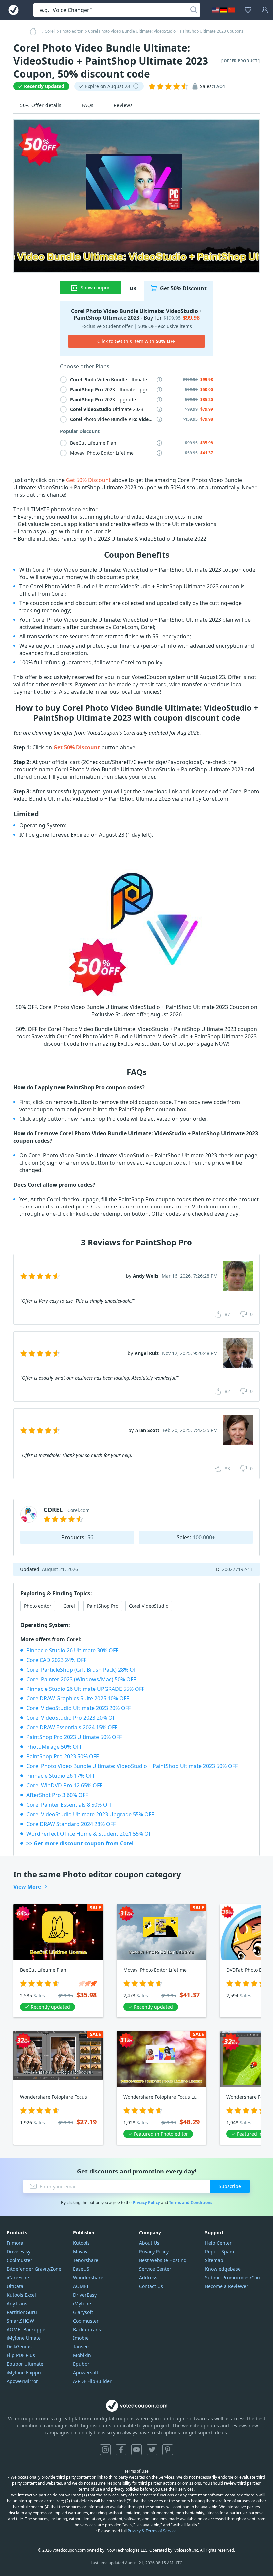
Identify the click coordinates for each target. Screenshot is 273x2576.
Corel (69, 1606)
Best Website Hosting (163, 2260)
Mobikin (82, 2355)
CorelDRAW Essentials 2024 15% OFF (72, 1727)
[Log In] (265, 10)
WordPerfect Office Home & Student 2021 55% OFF (90, 1834)
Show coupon (96, 288)
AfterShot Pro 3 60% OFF (57, 1795)
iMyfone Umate (24, 2338)
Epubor (81, 2364)
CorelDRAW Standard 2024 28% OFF (71, 1824)
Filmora (15, 2243)
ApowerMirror (22, 2381)
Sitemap (214, 2260)
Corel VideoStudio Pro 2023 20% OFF (72, 1718)
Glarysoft (83, 2312)
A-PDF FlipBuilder (92, 2381)
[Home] (35, 31)
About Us (149, 2243)
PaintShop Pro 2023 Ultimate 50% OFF (74, 1737)
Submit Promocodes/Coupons (236, 2277)
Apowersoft (86, 2373)
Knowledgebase (223, 2269)
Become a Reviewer (227, 2286)
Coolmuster (19, 2260)
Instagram (105, 2450)
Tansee (81, 2347)
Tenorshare (86, 2260)
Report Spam (220, 2252)
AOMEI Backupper (27, 2329)
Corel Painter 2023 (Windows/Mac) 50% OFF (81, 1679)
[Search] (194, 10)
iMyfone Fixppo (24, 2373)
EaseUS (81, 2269)
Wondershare (88, 2277)
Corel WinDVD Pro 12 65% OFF (64, 1785)
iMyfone (82, 2303)
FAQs (88, 105)
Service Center (155, 2269)
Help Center (218, 2243)
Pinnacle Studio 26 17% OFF (61, 1776)
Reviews (123, 105)
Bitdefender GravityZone (34, 2269)
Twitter (152, 2450)
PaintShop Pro (103, 1606)
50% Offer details (41, 105)
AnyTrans (17, 2303)
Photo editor (38, 1606)
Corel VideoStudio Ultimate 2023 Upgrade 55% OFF (90, 1814)
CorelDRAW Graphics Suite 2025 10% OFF (78, 1698)
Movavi (81, 2252)
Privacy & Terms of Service (152, 2531)
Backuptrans (87, 2329)
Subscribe (230, 2186)
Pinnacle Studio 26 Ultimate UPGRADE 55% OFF (85, 1689)
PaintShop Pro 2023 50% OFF (62, 1756)
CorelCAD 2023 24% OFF (56, 1660)
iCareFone (18, 2277)
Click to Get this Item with (136, 341)
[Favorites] (248, 10)
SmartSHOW (20, 2321)
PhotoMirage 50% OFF (54, 1747)
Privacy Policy (146, 2203)
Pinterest (168, 2450)
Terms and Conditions (191, 2203)
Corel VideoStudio (149, 1606)
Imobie (81, 2338)
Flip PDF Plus (21, 2355)
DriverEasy (18, 2252)
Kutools (81, 2243)
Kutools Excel (21, 2295)
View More (27, 1887)
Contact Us (151, 2286)
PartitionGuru (22, 2312)
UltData (15, 2286)
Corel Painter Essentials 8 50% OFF (69, 1805)
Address (148, 2277)
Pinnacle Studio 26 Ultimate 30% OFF (72, 1650)
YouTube (136, 2450)
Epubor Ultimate (25, 2364)
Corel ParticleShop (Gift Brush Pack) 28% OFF (83, 1670)
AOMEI (81, 2286)
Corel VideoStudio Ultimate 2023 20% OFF (78, 1708)
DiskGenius (19, 2347)
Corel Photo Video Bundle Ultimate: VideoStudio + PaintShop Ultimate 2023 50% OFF (132, 1766)
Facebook (121, 2450)
